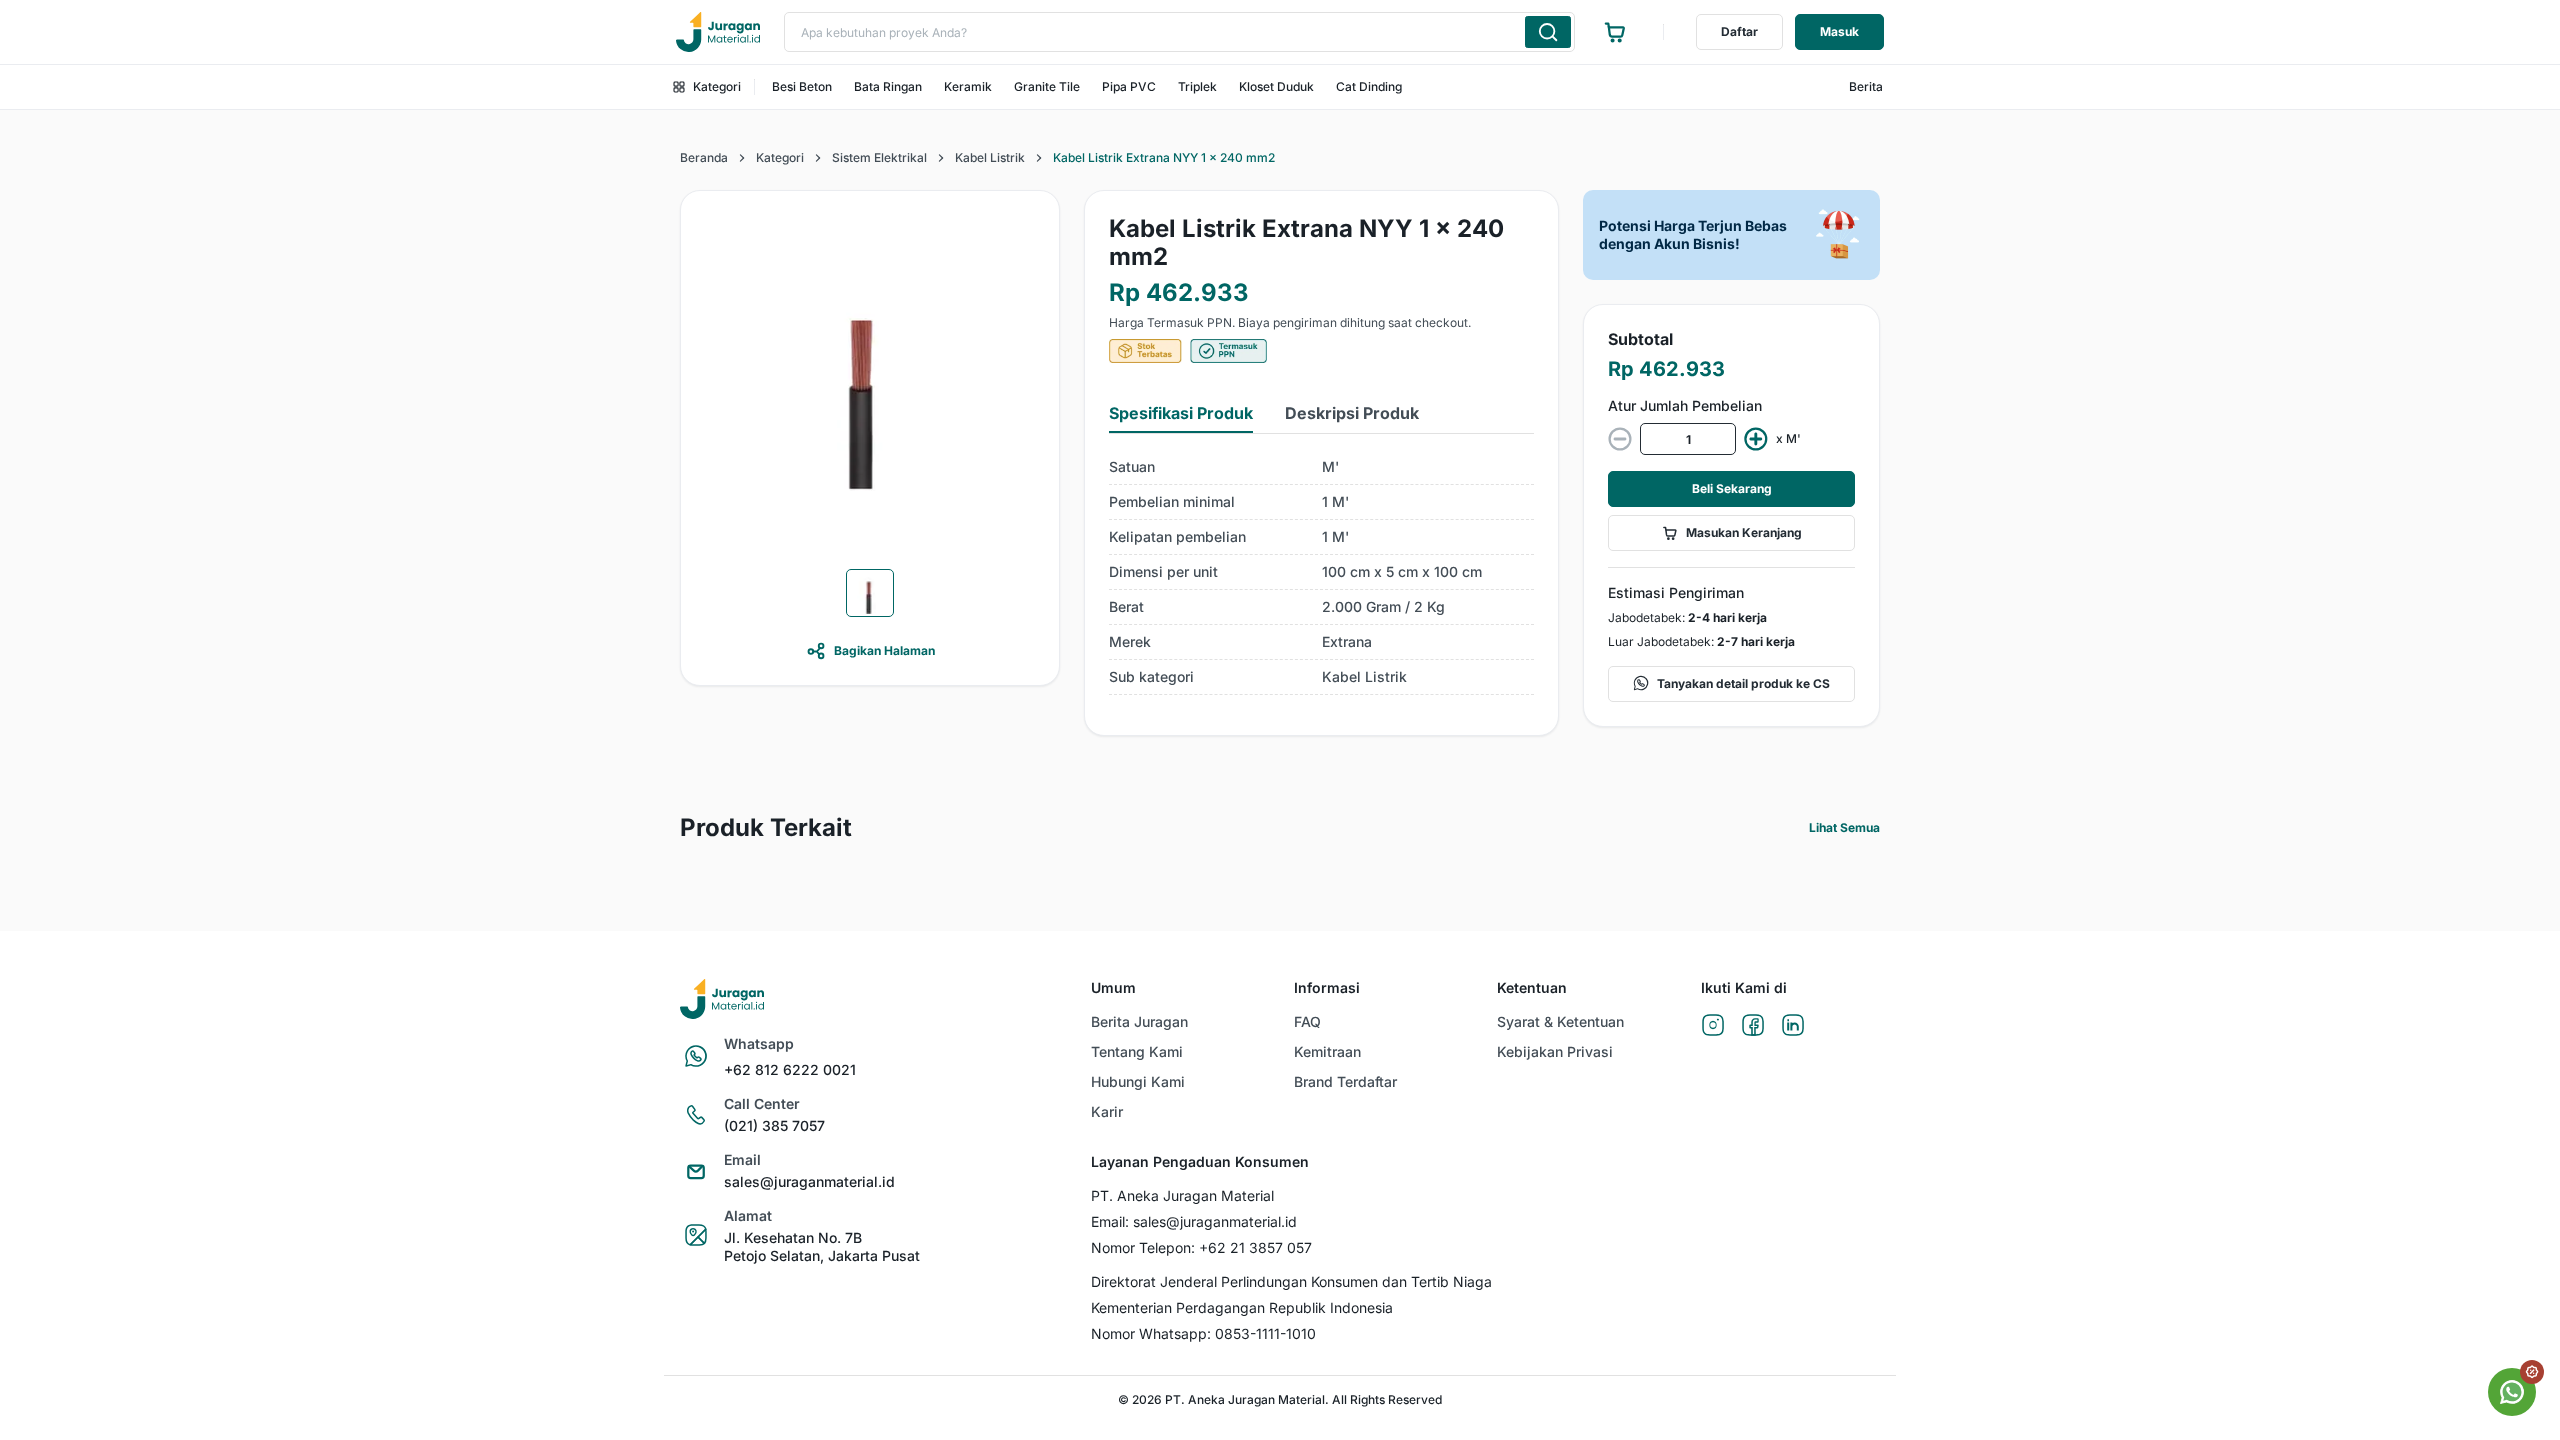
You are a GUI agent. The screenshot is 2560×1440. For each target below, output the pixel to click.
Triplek (1197, 86)
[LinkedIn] (1793, 1026)
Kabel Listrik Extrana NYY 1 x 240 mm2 (1164, 157)
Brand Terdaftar (1345, 1081)
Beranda (704, 157)
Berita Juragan (1139, 1021)
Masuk (1839, 31)
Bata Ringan (888, 86)
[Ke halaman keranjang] (1615, 32)
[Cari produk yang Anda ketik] (1548, 32)
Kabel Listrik (990, 157)
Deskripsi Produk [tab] (1352, 413)
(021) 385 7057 (774, 1125)
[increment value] (1756, 439)
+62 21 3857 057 (1255, 1247)
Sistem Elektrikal (879, 157)
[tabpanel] (1321, 572)
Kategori (717, 86)
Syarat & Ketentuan (1560, 1021)
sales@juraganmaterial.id (809, 1181)
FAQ (1307, 1021)
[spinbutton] (1688, 439)
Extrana (1347, 641)
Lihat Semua (1844, 827)
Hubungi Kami (1138, 1081)
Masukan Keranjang (1744, 532)
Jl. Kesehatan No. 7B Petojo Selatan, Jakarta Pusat (822, 1246)
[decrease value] (1620, 439)
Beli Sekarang (1732, 488)
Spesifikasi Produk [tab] (1181, 413)
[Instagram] (1713, 1026)
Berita (1866, 86)
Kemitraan (1327, 1051)
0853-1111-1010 (1265, 1333)
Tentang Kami (1137, 1051)
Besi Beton (802, 86)
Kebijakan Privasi (1555, 1051)
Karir (1107, 1111)
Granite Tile (1047, 86)
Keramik (968, 86)
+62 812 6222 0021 (790, 1069)
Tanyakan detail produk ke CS (1743, 683)
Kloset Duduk (1276, 86)
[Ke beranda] (718, 32)
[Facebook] (1753, 1026)
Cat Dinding (1369, 86)
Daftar (1739, 31)
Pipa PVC (1129, 86)
